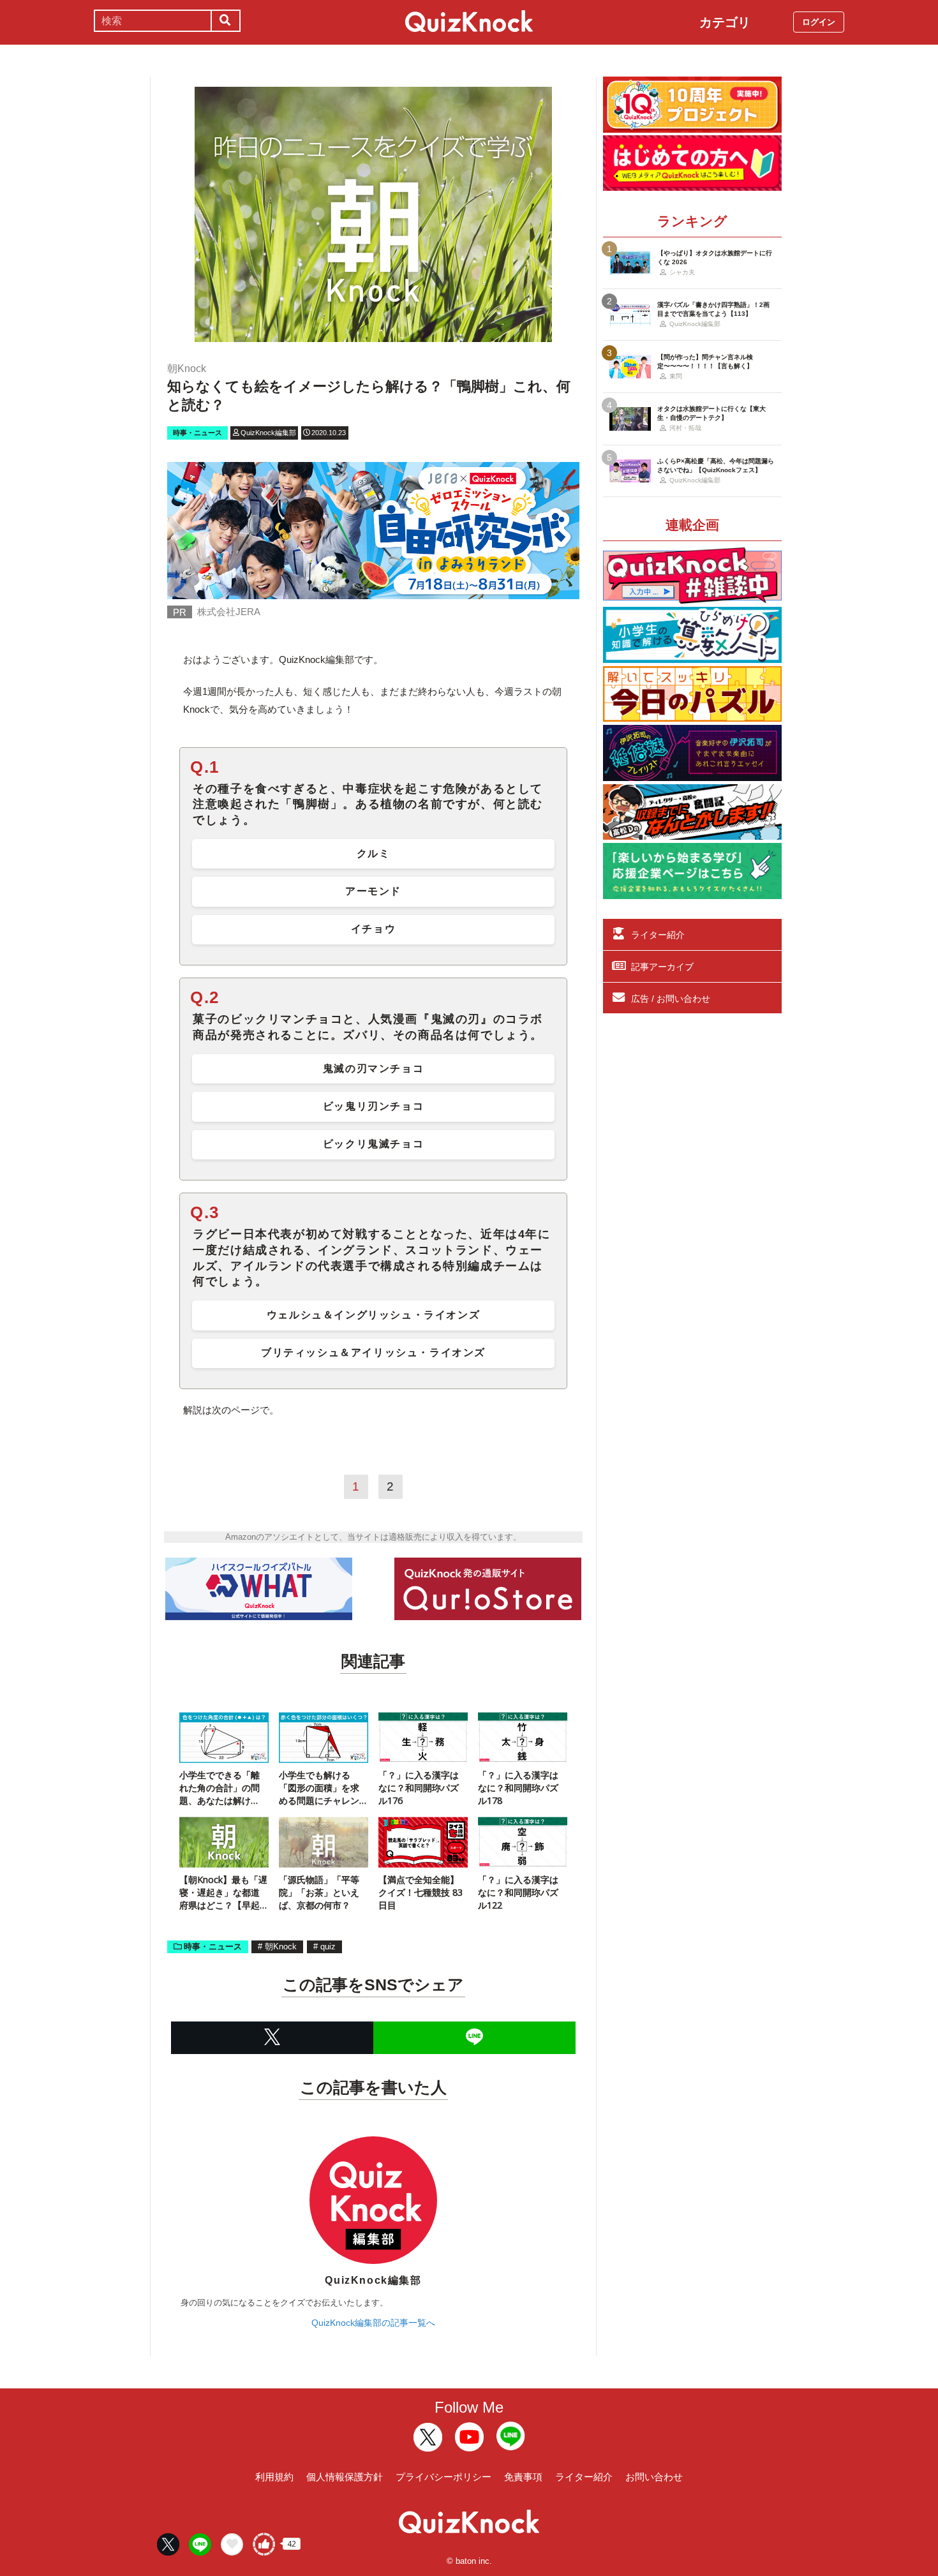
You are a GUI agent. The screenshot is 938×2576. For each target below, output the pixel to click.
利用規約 (274, 2477)
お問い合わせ (654, 2477)
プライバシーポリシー (443, 2477)
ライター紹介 (658, 935)
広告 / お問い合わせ (671, 999)
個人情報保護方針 (345, 2477)
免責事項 (523, 2477)
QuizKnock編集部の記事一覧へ (373, 2323)
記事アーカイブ (662, 967)
